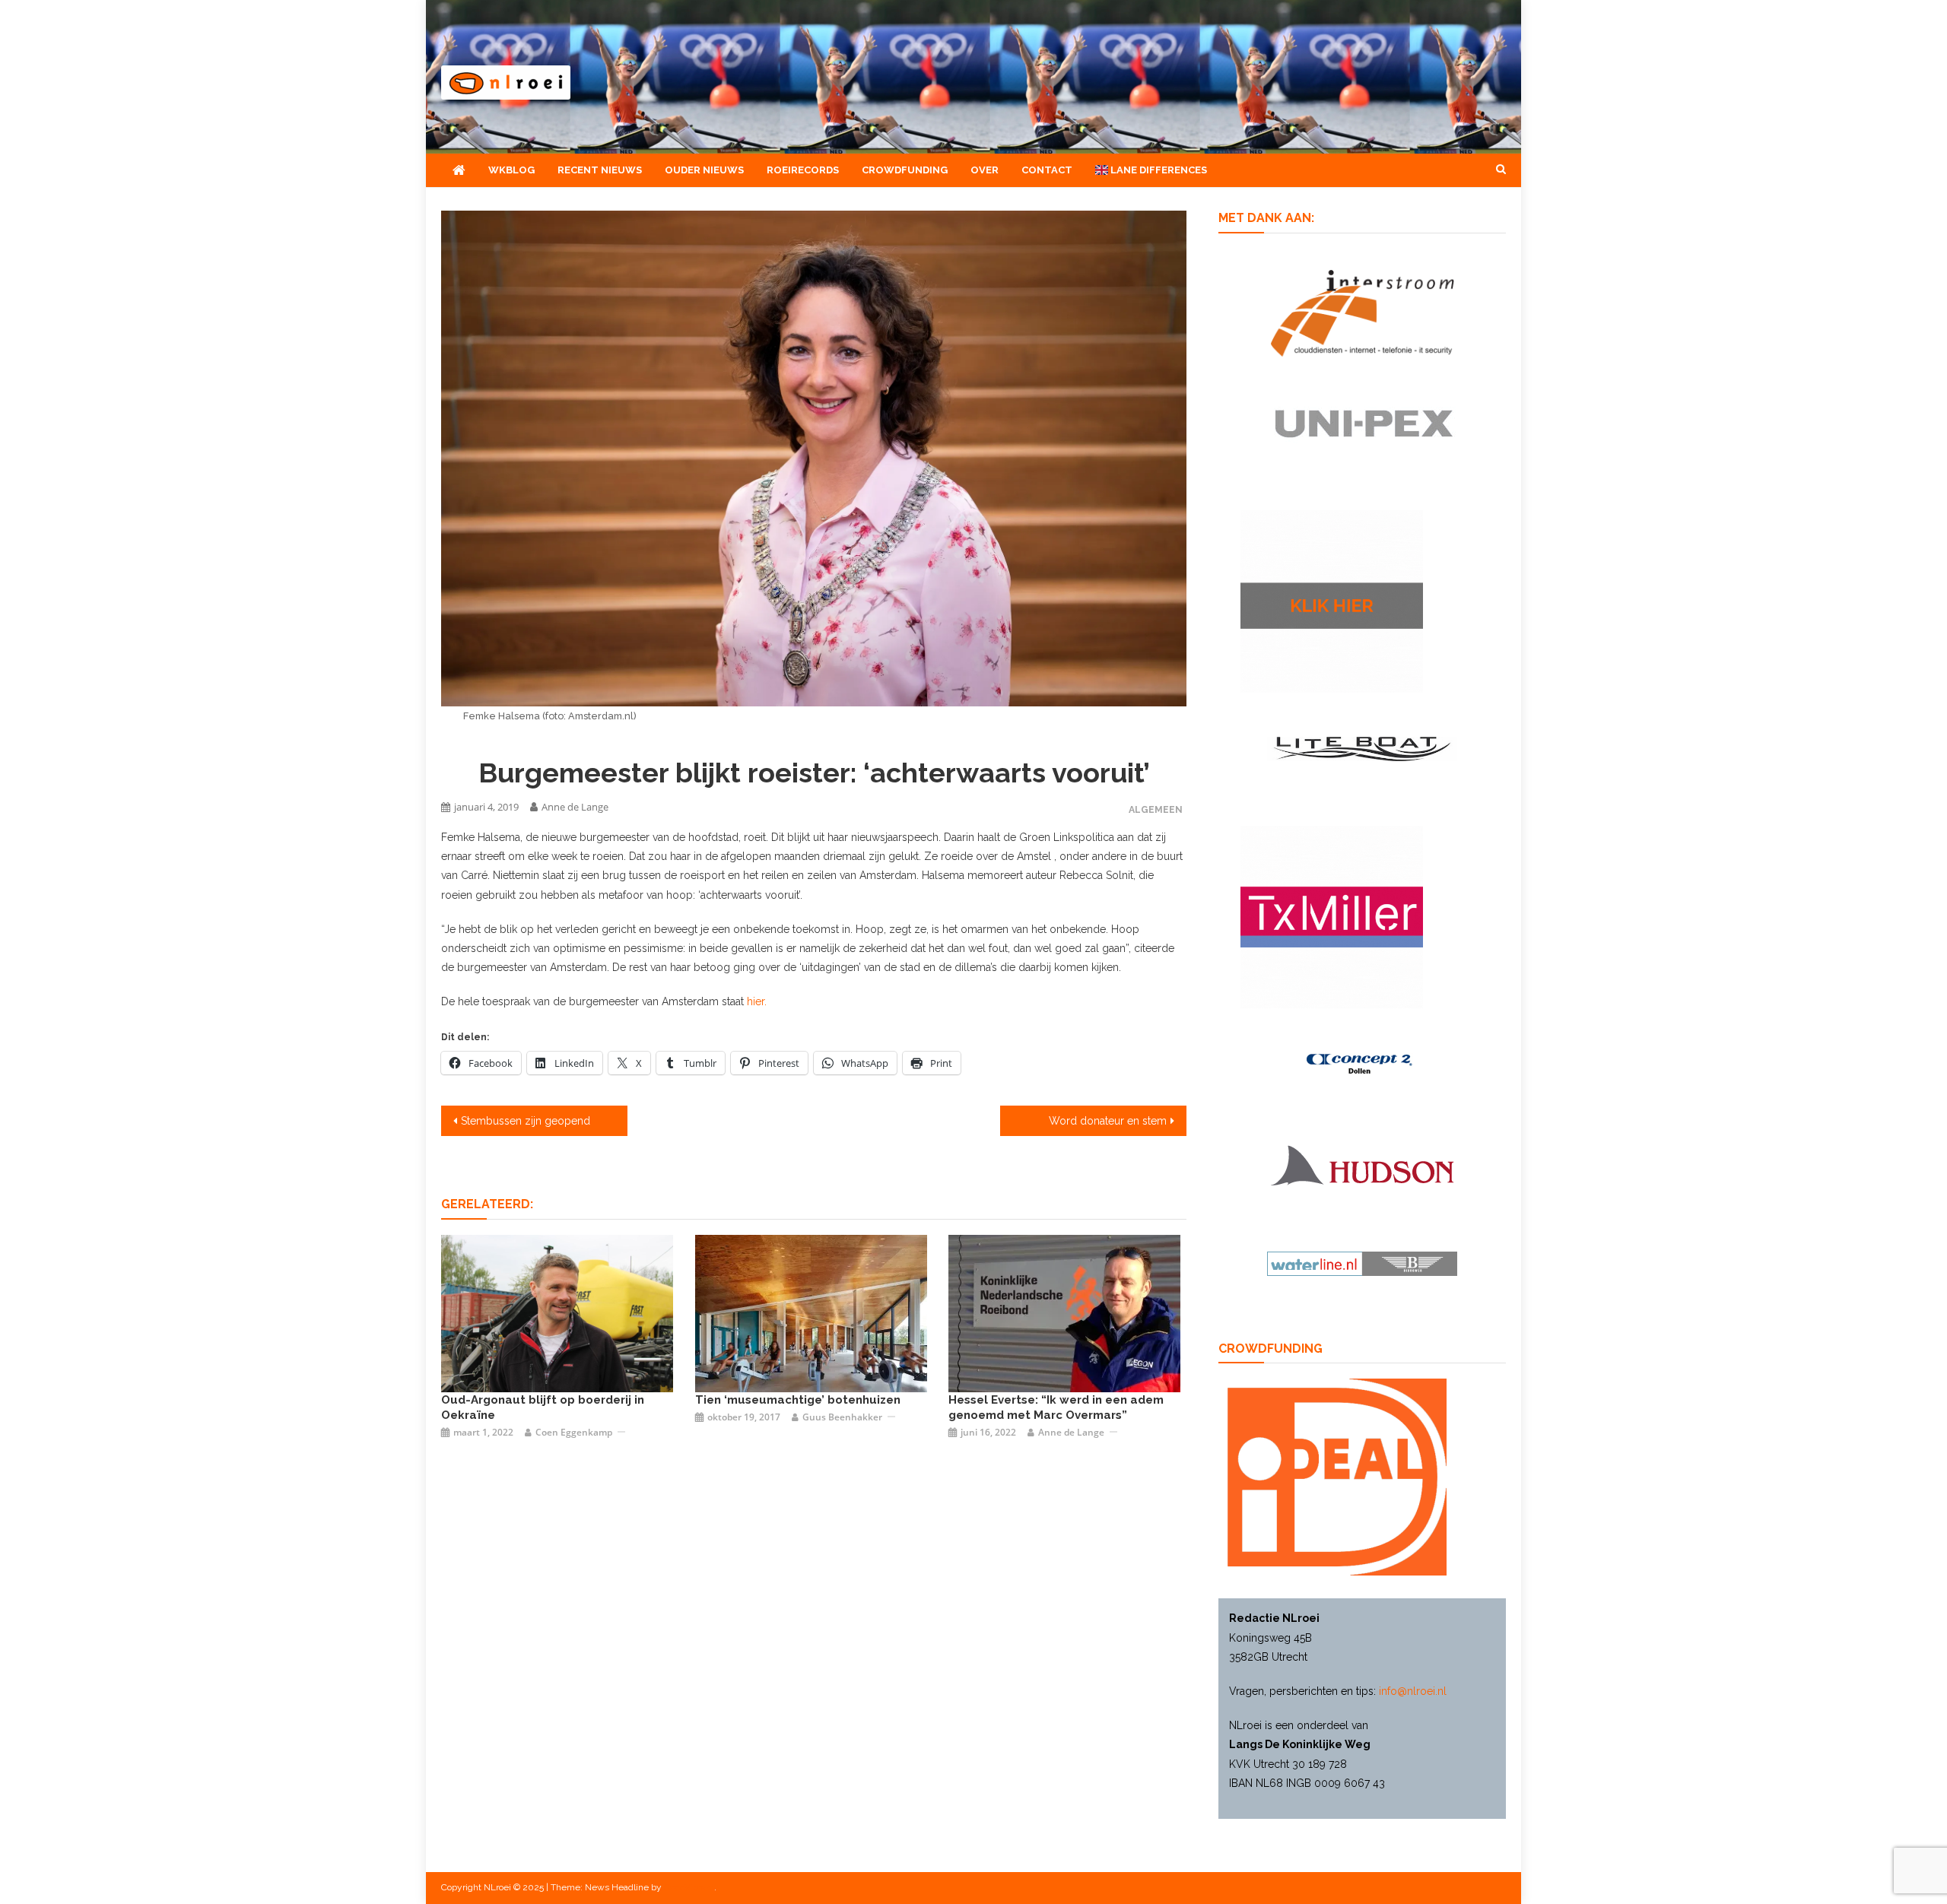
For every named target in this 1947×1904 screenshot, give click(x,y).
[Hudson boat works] (1362, 1163)
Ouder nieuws (704, 170)
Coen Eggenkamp (574, 1432)
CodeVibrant (689, 1887)
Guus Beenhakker (842, 1417)
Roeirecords (803, 170)
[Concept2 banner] (1362, 1064)
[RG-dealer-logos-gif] (1363, 423)
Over (985, 170)
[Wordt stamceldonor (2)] (1332, 916)
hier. (757, 1001)
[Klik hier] (1332, 600)
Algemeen (1156, 809)
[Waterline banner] (1362, 1263)
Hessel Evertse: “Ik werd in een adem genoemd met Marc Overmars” (1056, 1407)
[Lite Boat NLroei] (1362, 747)
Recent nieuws (600, 170)
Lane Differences (1158, 170)
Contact (1047, 170)
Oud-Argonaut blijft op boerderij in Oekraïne (543, 1407)
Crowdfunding (905, 170)
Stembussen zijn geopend (526, 1121)
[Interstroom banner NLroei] (1363, 312)
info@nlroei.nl (1413, 1691)
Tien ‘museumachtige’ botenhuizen (798, 1400)
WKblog (511, 170)
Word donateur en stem (1108, 1121)
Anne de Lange (575, 807)
